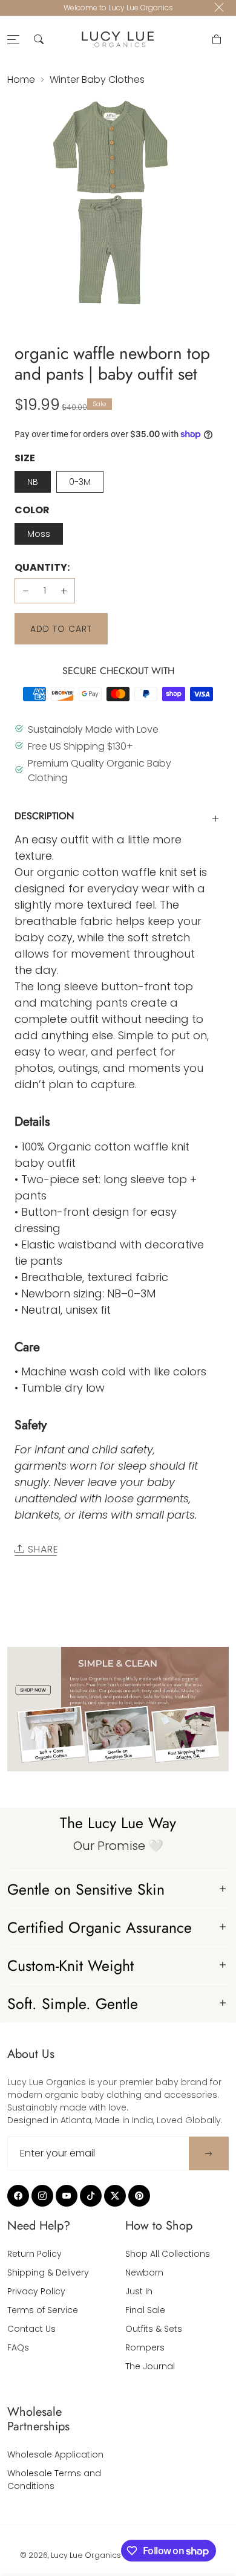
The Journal (150, 2366)
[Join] (209, 2153)
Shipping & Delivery (48, 2273)
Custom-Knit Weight (70, 1965)
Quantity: (42, 567)
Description (44, 816)
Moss (39, 534)
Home (21, 79)
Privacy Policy (36, 2291)
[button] (39, 39)
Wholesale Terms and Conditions (54, 2480)
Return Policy (34, 2254)
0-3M (80, 482)
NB (33, 482)
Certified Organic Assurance (100, 1927)
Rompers (145, 2347)
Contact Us (31, 2329)
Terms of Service (43, 2310)
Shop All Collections (168, 2254)
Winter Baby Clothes (97, 79)
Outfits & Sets (154, 2329)
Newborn (144, 2273)
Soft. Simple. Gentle (73, 2003)
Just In (139, 2291)
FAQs (18, 2347)
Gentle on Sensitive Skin (86, 1889)
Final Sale (145, 2310)
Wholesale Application (55, 2454)
